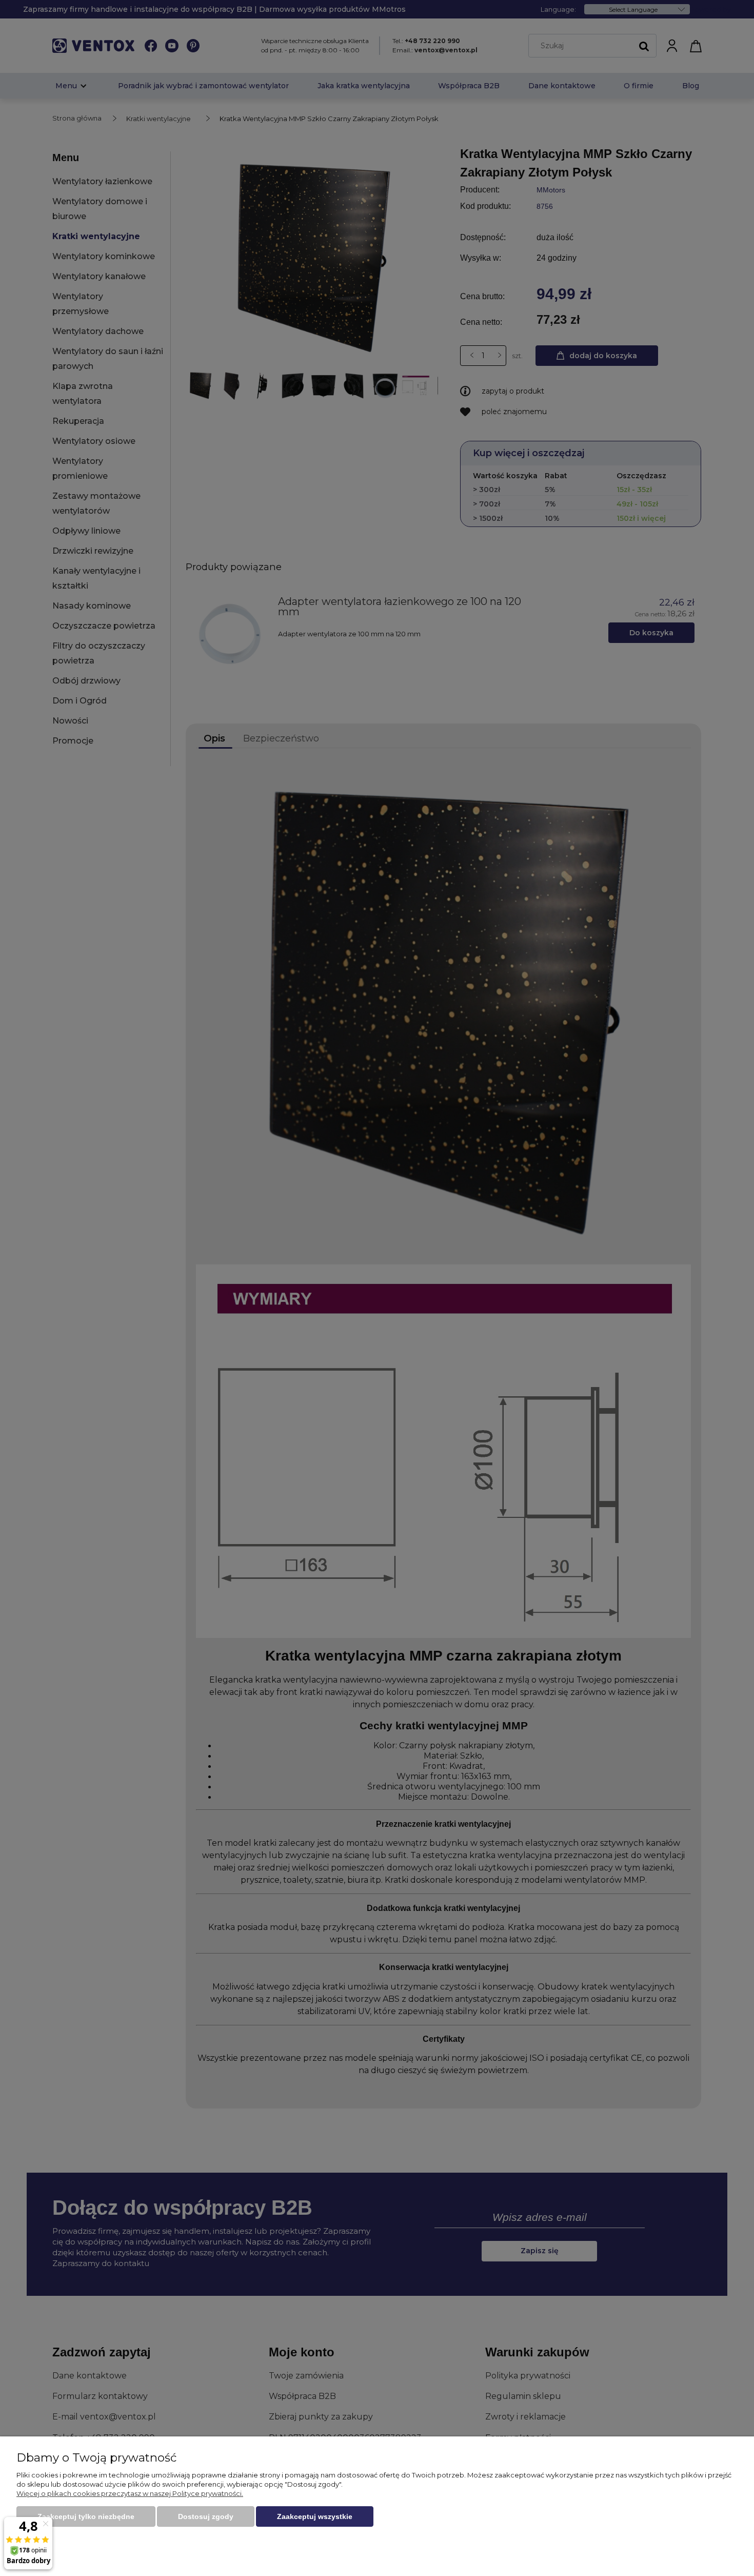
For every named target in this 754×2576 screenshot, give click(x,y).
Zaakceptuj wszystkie (315, 2516)
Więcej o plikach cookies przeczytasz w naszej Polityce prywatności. (130, 2493)
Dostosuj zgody (206, 2516)
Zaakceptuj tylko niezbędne (86, 2516)
